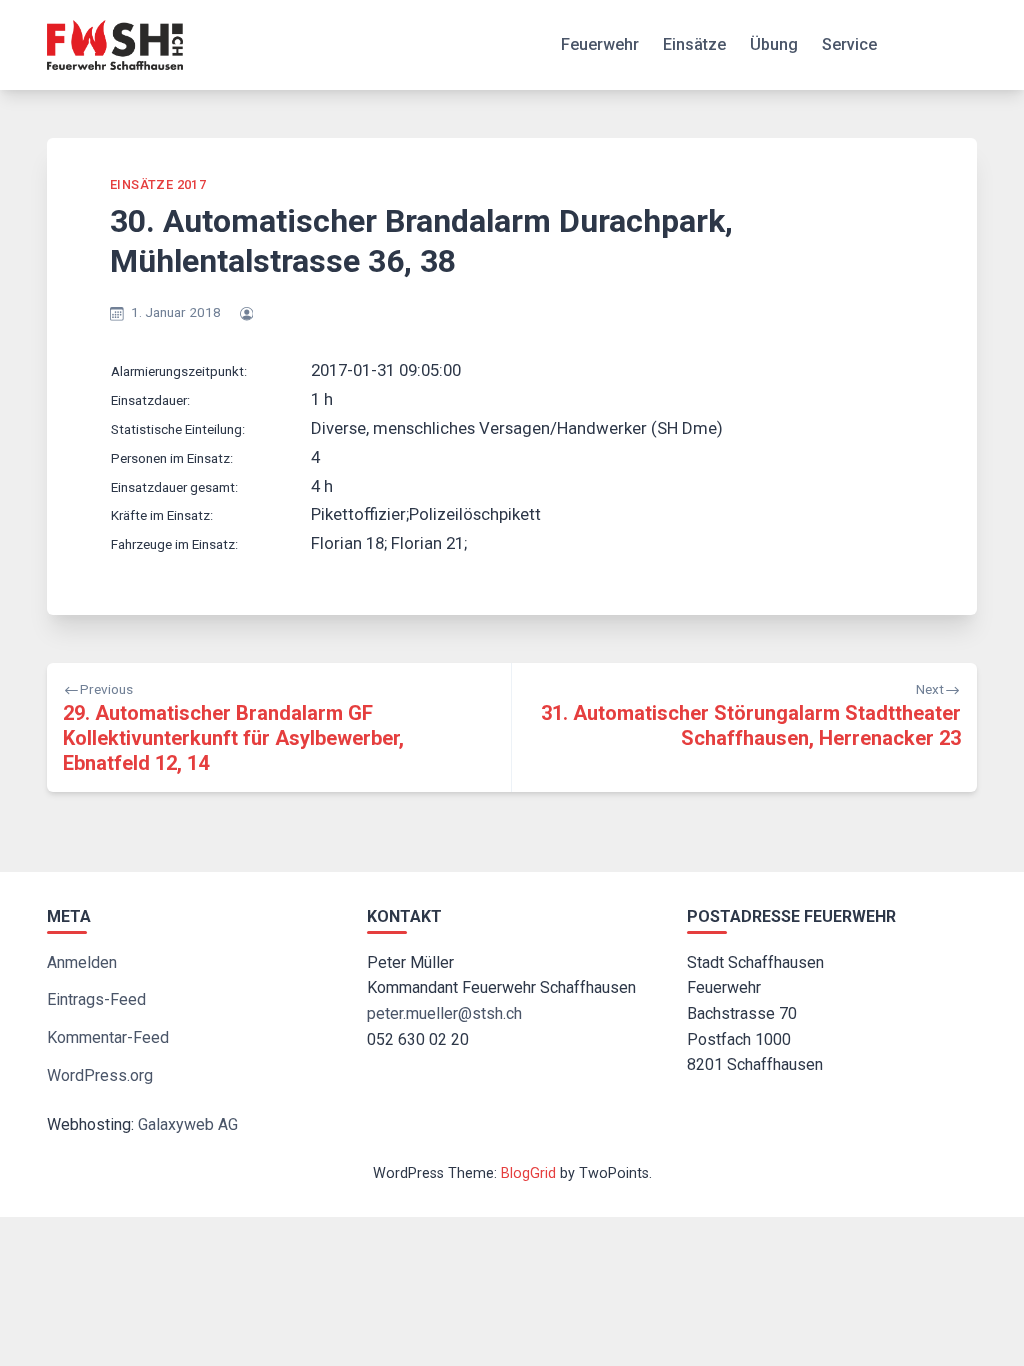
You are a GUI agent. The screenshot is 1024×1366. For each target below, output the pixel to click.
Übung (774, 44)
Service (849, 44)
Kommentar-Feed (108, 1037)
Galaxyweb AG (188, 1124)
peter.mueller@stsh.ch (444, 1013)
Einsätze (694, 44)
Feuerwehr (600, 44)
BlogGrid (528, 1173)
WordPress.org (100, 1075)
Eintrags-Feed (96, 999)
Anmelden (82, 962)
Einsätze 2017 (158, 184)
